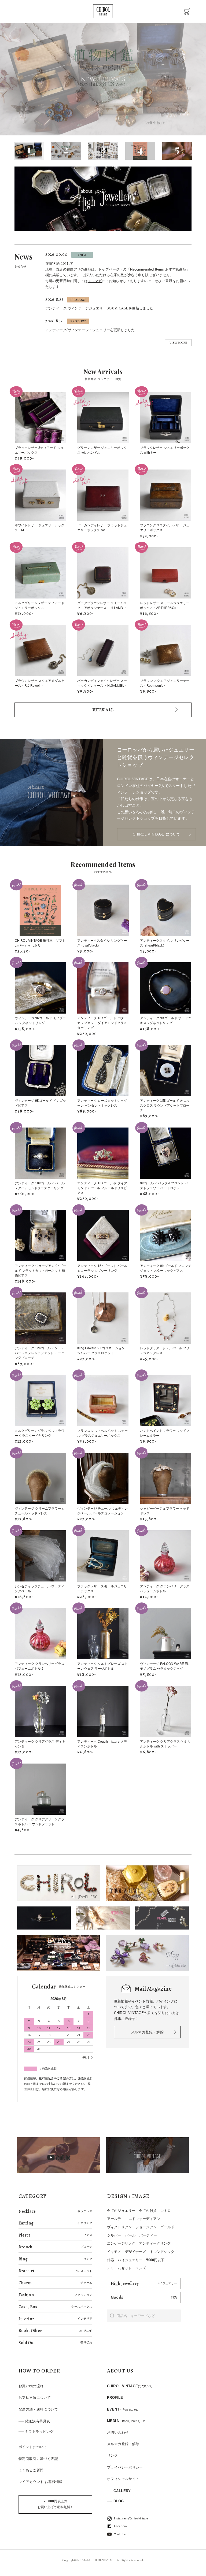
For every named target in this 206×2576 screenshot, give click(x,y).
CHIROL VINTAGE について (157, 834)
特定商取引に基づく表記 (38, 2459)
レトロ (166, 2211)
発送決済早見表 (38, 2421)
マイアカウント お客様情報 (41, 2482)
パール (130, 2235)
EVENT (123, 2409)
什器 (111, 2260)
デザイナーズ (136, 2252)
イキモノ (114, 2252)
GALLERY (122, 2491)
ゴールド (168, 2227)
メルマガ (95, 281)
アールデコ (116, 2219)
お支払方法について (35, 2398)
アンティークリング (155, 2243)
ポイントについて (33, 2447)
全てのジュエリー (121, 2211)
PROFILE (115, 2398)
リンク (112, 2455)
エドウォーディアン (144, 2219)
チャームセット (119, 2268)
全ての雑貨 (148, 2211)
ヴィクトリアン (119, 2227)
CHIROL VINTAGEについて (130, 2386)
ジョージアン (146, 2227)
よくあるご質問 (31, 2470)
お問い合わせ (118, 2432)
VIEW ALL (103, 710)
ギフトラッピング (39, 2432)
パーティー (148, 2235)
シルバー (114, 2235)
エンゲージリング (121, 2243)
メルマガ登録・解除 (147, 2032)
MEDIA (126, 2421)
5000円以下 (155, 2260)
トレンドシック (162, 2252)
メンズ (141, 2268)
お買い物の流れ (31, 2386)
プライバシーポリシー (125, 2467)
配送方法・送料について (38, 2409)
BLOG (119, 2501)
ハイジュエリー (130, 2260)
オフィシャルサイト (123, 2479)
